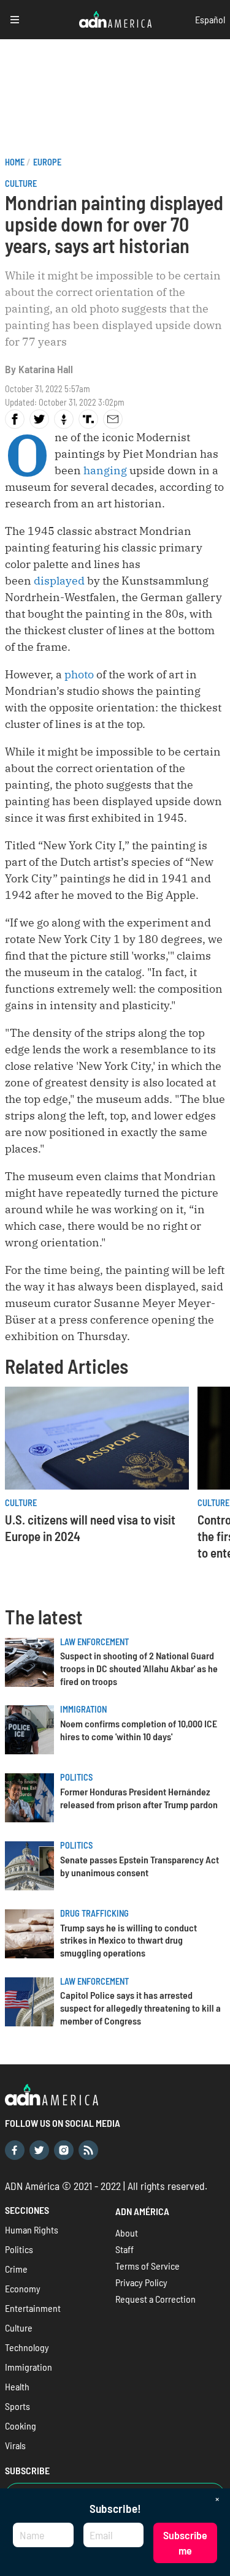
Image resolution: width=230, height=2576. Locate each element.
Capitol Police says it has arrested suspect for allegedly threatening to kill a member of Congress (140, 2008)
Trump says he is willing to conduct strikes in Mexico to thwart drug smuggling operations (128, 1940)
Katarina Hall (46, 369)
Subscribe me (185, 2543)
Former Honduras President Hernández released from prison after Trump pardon (139, 1798)
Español (210, 19)
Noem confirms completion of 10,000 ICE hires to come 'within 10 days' (139, 1730)
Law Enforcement (94, 1642)
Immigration (83, 1709)
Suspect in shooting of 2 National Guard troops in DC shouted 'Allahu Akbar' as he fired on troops (139, 1668)
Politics (76, 1777)
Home (15, 162)
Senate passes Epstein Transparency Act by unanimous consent (140, 1866)
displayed (59, 581)
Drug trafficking (94, 1913)
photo (80, 674)
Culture (21, 184)
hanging (104, 470)
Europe (47, 162)
